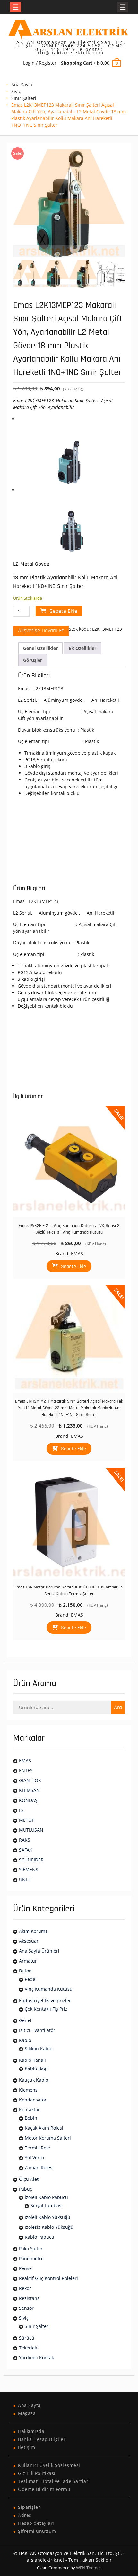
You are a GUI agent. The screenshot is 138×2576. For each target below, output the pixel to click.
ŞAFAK (26, 1850)
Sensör (26, 2308)
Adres (25, 2515)
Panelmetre (31, 2258)
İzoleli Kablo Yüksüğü (47, 2217)
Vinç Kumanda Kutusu (49, 1989)
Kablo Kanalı (32, 2060)
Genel (25, 2020)
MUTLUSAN (31, 1830)
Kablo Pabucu (39, 2237)
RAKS (25, 1840)
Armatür (28, 1961)
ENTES (26, 1770)
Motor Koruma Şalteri (48, 2138)
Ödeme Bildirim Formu (44, 2489)
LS (21, 1810)
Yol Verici (34, 2158)
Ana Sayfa (22, 85)
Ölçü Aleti (29, 2179)
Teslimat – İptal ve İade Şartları (54, 2481)
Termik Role (37, 2148)
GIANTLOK (30, 1780)
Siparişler (29, 2507)
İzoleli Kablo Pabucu (46, 2197)
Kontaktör (29, 2110)
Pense (25, 2268)
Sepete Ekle (63, 611)
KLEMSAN (29, 1790)
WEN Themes (89, 2568)
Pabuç (26, 2189)
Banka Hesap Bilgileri (43, 2439)
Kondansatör (33, 2100)
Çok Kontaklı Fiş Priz (46, 2009)
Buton (25, 1971)
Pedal (31, 1979)
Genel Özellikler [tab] (40, 648)
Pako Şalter (31, 2248)
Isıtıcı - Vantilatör (37, 2030)
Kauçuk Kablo (34, 2080)
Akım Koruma (33, 1931)
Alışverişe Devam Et (41, 631)
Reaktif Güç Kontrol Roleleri (48, 2278)
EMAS (77, 1254)
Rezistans (29, 2298)
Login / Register (40, 63)
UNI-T (25, 1880)
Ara (118, 1707)
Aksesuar (29, 1941)
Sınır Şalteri (24, 98)
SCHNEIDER (31, 1860)
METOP (27, 1820)
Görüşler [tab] (33, 660)
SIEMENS (29, 1870)
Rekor (25, 2288)
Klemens (28, 2090)
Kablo (25, 2040)
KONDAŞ (28, 1800)
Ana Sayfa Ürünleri (39, 1951)
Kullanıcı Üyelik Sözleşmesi (49, 2465)
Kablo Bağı (36, 2068)
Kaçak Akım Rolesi (44, 2128)
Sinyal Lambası (47, 2206)
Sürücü (27, 2338)
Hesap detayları (36, 2523)
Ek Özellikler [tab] (82, 648)
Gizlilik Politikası (37, 2473)
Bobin (31, 2118)
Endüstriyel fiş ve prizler (45, 2000)
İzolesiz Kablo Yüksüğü (49, 2227)
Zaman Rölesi (39, 2168)
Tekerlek (28, 2348)
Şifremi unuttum (37, 2531)
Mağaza (27, 2413)
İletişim (26, 2447)
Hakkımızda (31, 2431)
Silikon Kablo (39, 2048)
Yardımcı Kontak (36, 2358)
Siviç (16, 91)
